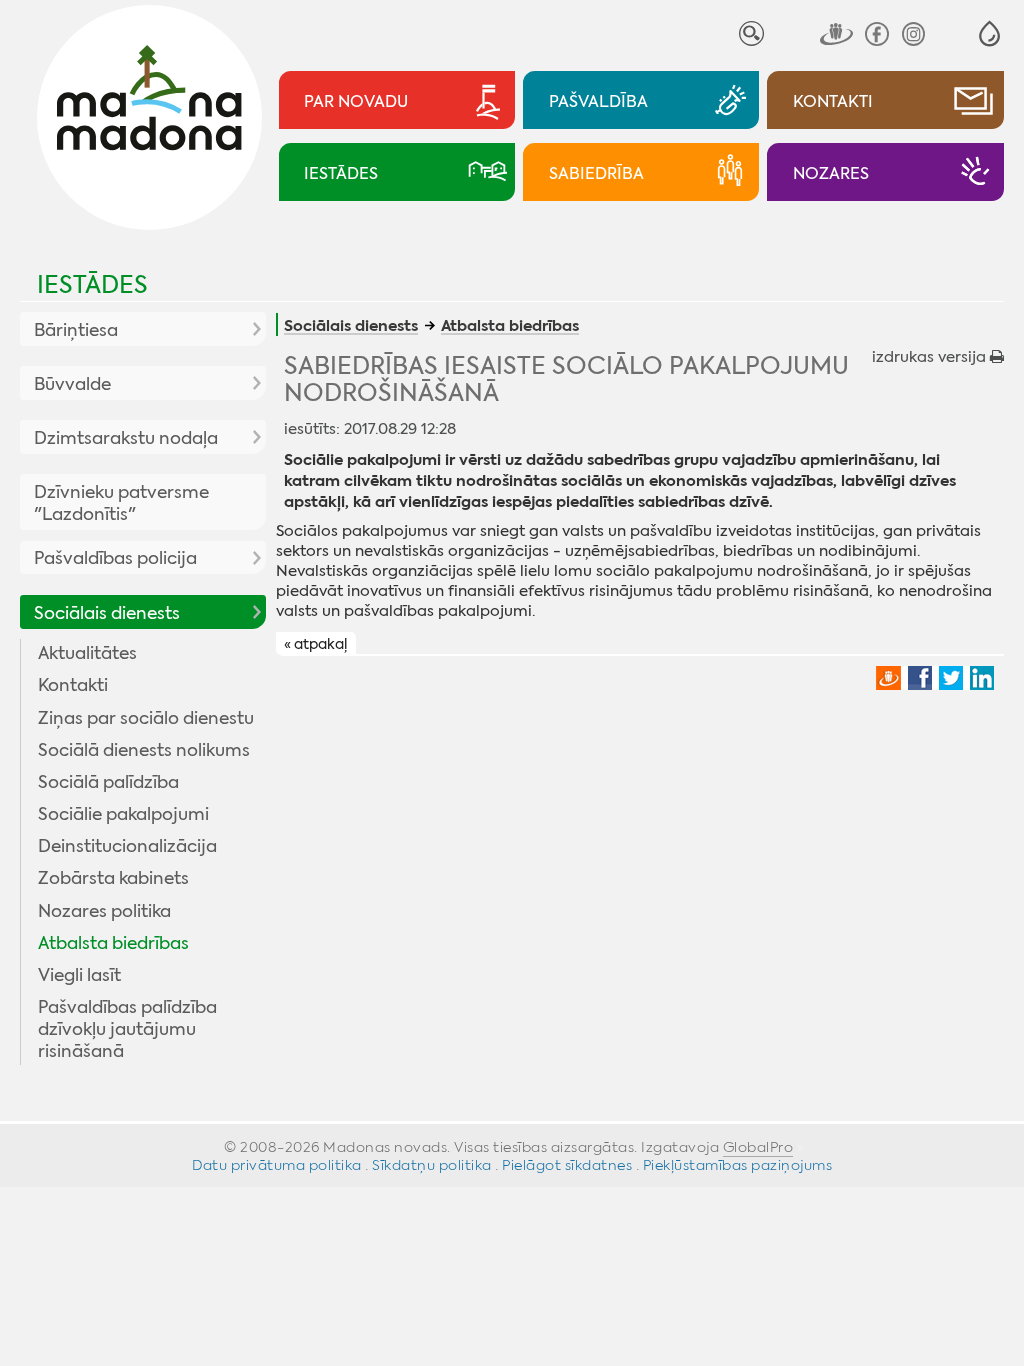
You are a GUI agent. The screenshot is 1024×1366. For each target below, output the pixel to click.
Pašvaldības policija (115, 558)
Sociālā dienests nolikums (144, 750)
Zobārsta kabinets (113, 878)
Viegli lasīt (79, 975)
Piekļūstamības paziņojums (738, 1165)
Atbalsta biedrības (113, 943)
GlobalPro (758, 1147)
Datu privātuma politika (277, 1165)
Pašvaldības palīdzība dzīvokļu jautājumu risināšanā (127, 1029)
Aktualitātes (87, 653)
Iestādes (92, 285)
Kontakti (73, 685)
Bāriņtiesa (76, 330)
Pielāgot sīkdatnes (567, 1165)
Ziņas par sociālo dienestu (146, 718)
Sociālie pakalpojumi (123, 814)
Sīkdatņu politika (432, 1165)
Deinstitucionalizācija (127, 846)
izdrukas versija (931, 357)
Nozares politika (104, 911)
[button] (989, 33)
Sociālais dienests (107, 613)
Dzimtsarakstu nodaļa (126, 438)
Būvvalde (72, 384)
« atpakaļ (315, 644)
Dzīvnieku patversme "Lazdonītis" (121, 503)
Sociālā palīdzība (108, 782)
